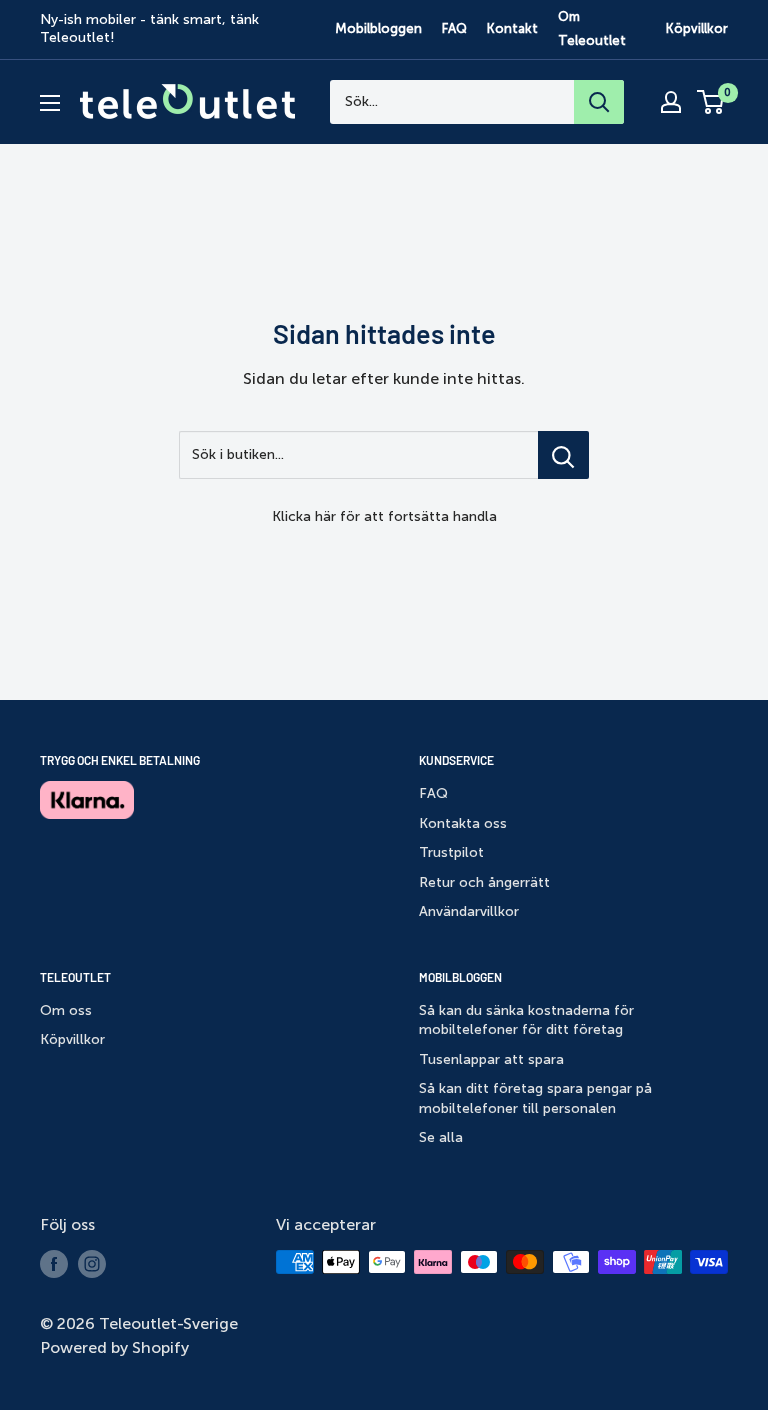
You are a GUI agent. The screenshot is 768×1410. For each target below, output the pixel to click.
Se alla (441, 1137)
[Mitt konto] (671, 102)
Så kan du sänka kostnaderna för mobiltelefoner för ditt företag (526, 1020)
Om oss (66, 1010)
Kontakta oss (463, 823)
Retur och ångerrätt (484, 882)
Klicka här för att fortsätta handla (384, 516)
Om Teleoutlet (592, 28)
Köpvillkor (697, 28)
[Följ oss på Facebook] (54, 1264)
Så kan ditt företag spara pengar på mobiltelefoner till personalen (535, 1098)
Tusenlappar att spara (491, 1059)
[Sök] (599, 102)
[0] (711, 102)
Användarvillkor (469, 911)
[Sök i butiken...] (563, 455)
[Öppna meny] (50, 103)
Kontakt (512, 28)
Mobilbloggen (378, 28)
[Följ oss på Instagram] (92, 1264)
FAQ (454, 28)
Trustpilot (451, 852)
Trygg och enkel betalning (120, 760)
